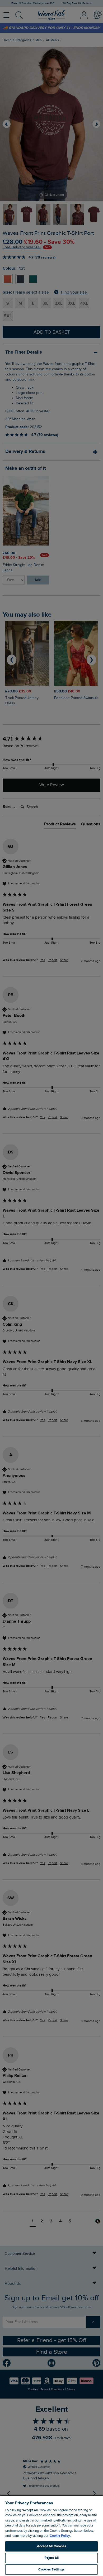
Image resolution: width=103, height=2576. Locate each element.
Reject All (51, 2558)
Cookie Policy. (60, 2536)
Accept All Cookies (51, 2546)
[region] (51, 2536)
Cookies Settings (51, 2569)
